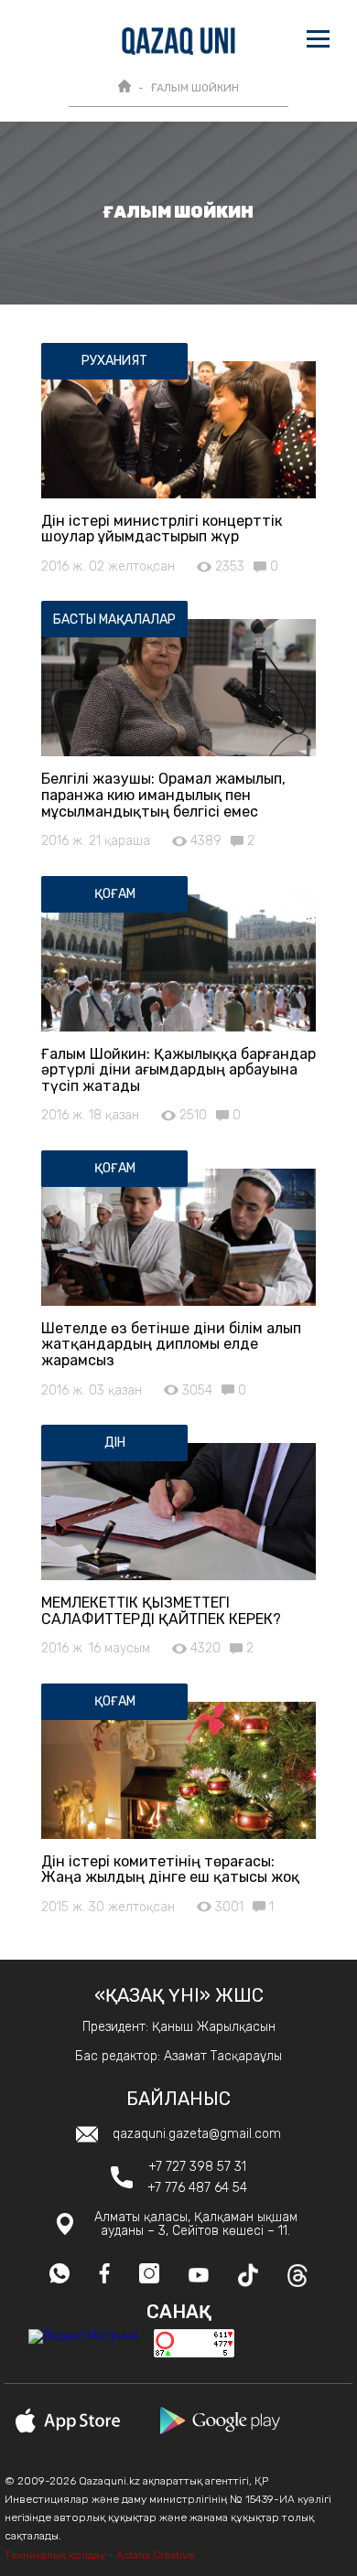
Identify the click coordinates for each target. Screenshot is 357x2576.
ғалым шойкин (195, 88)
